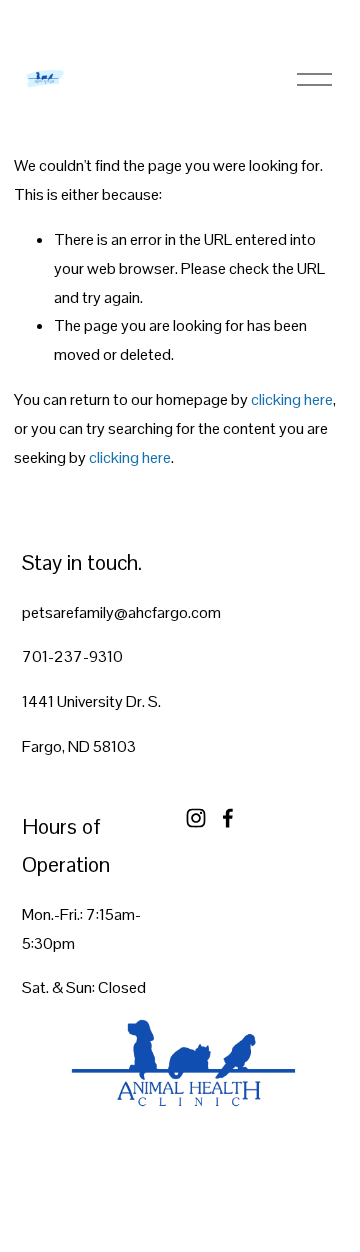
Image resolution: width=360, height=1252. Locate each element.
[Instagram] (196, 818)
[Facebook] (228, 818)
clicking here (292, 399)
